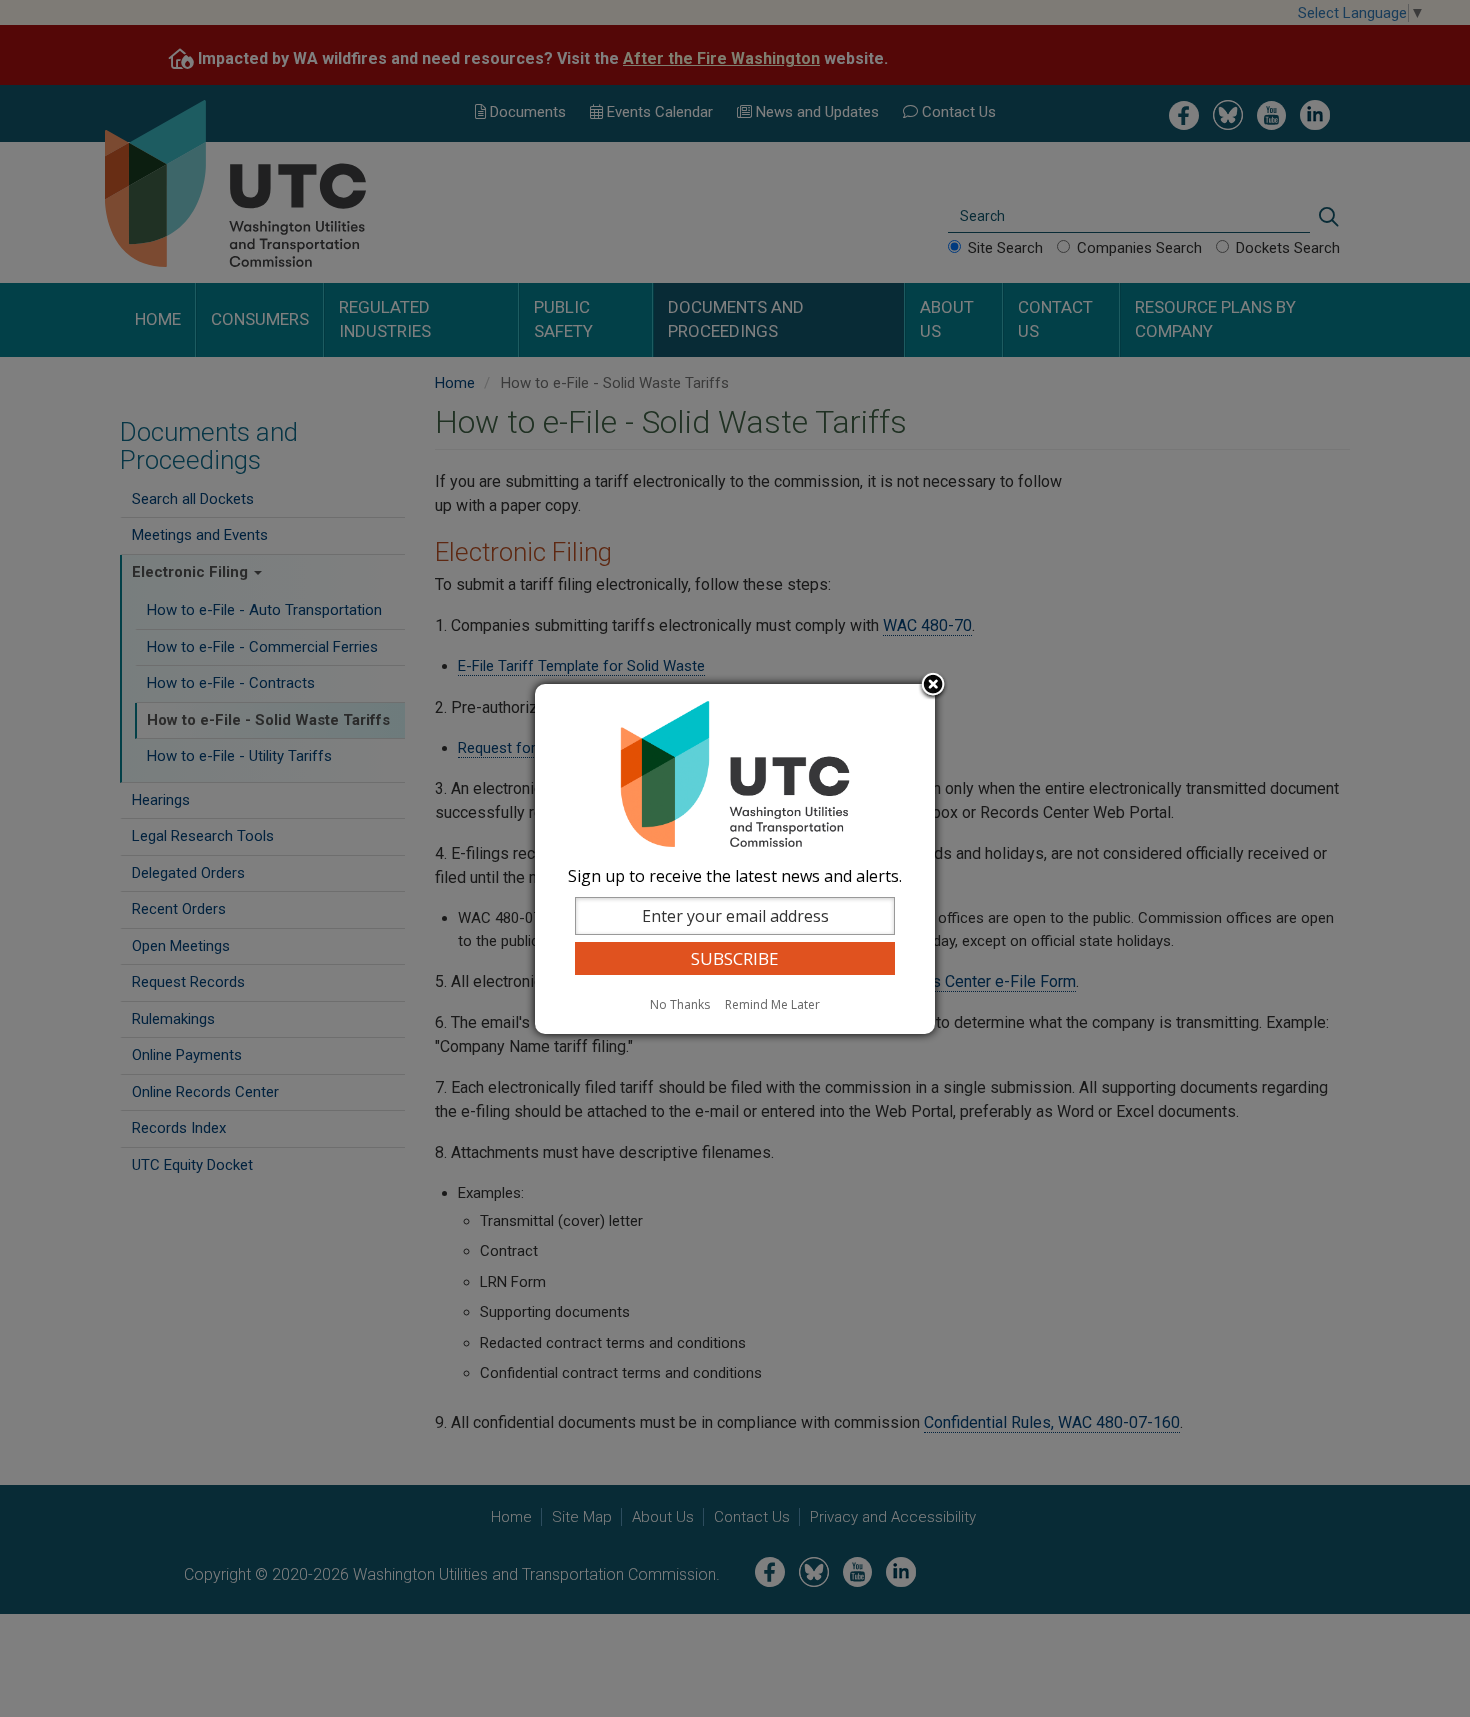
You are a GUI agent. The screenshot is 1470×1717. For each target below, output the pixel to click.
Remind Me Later (772, 1004)
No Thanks (680, 1004)
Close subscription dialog (933, 686)
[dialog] (735, 859)
